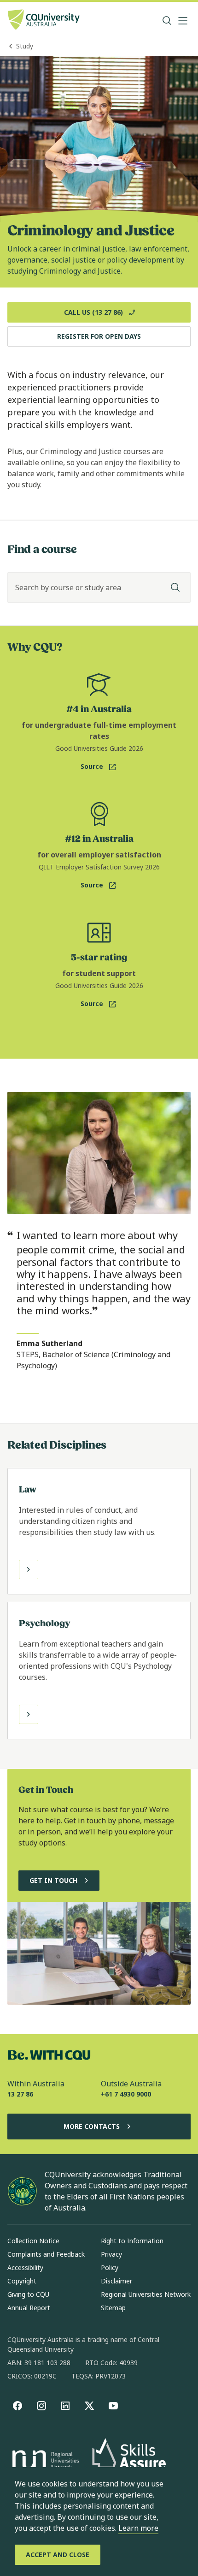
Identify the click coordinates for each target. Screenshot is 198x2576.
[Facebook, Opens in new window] (17, 2406)
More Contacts (92, 2126)
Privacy (111, 2254)
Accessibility (25, 2267)
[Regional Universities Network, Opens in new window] (44, 2461)
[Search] (175, 587)
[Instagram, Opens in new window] (41, 2406)
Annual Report (29, 2308)
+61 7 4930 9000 (126, 2094)
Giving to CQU (28, 2294)
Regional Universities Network (146, 2294)
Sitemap (113, 2308)
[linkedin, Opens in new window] (65, 2406)
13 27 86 (20, 2094)
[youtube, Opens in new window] (113, 2406)
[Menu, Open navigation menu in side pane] (183, 21)
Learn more (138, 2528)
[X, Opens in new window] (89, 2406)
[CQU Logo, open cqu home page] (44, 21)
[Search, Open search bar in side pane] (167, 21)
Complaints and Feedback (46, 2254)
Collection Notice (33, 2241)
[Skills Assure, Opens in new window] (129, 2461)
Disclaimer (116, 2281)
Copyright (22, 2281)
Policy (110, 2267)
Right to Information (132, 2241)
